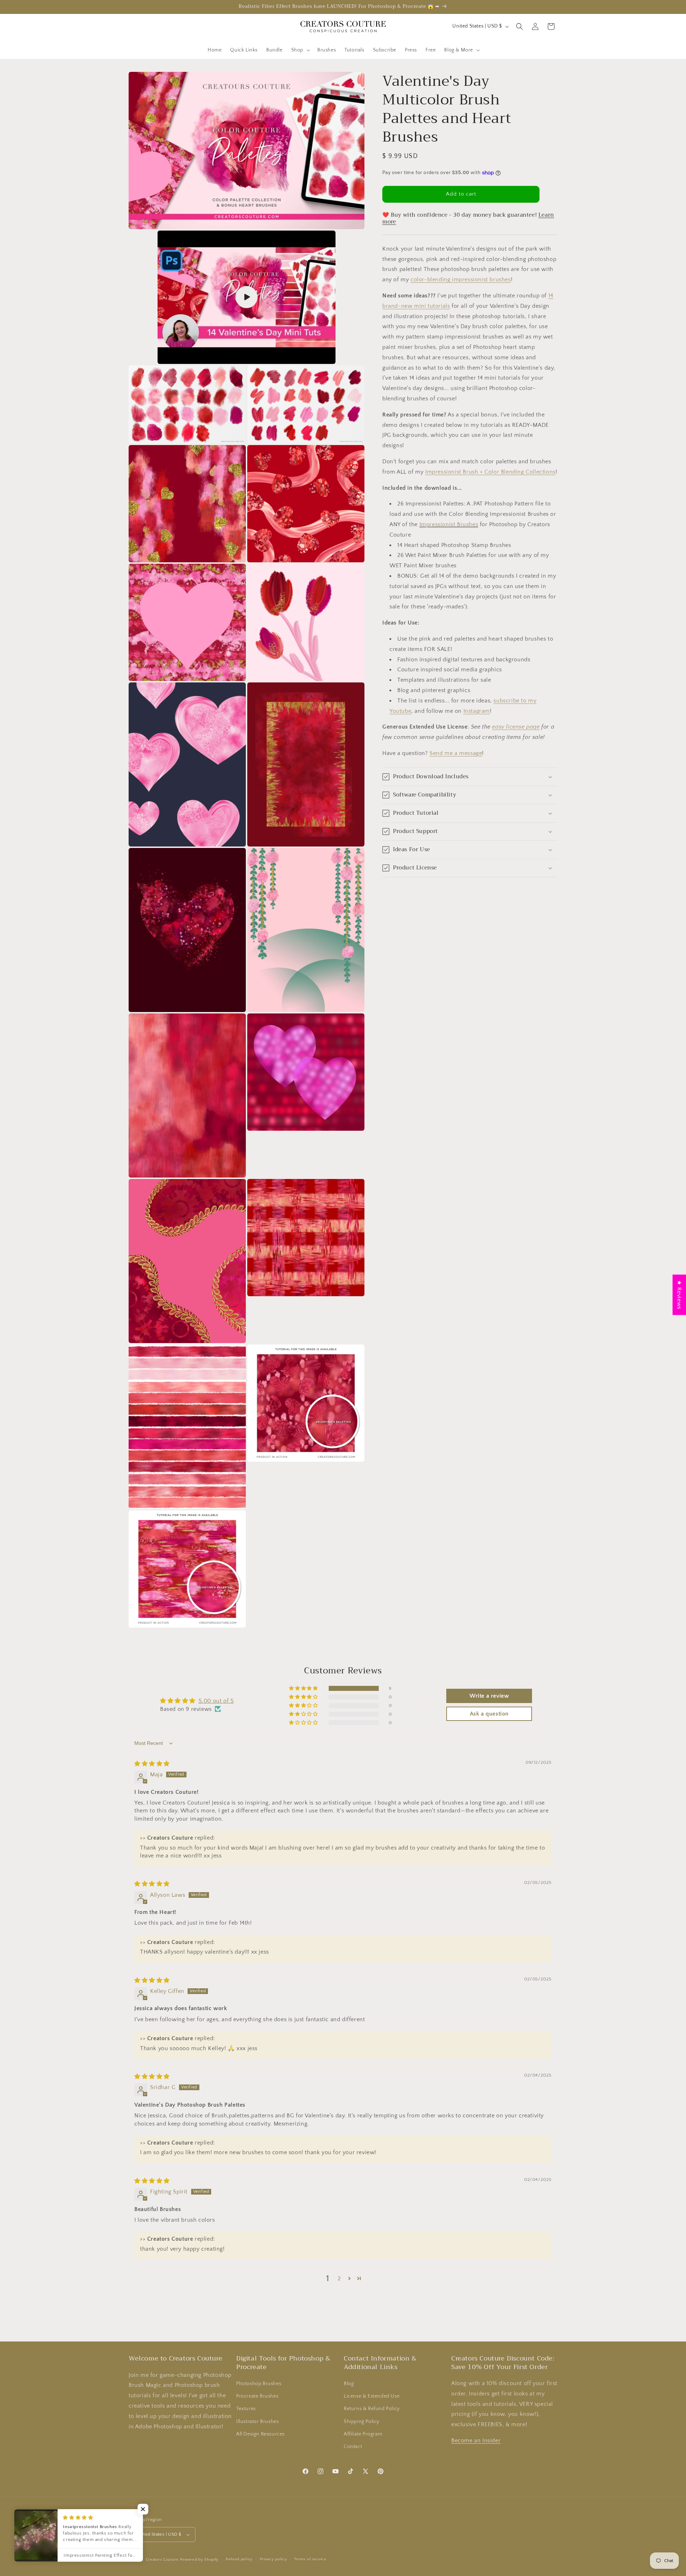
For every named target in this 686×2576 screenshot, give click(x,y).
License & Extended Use (372, 2396)
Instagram (477, 711)
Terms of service (310, 2559)
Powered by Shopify (200, 2560)
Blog (349, 2384)
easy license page (516, 727)
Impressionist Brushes (449, 524)
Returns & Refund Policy (372, 2409)
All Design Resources (260, 2434)
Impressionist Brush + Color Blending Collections (490, 472)
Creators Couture (162, 2560)
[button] (300, 50)
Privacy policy (274, 2559)
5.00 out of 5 (216, 1701)
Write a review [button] (489, 1696)
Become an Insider (476, 2441)
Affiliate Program (363, 2434)
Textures (246, 2409)
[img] (152, 1764)
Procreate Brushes (257, 2396)
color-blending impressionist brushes (461, 280)
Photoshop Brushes (259, 2384)
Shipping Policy (362, 2422)
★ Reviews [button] (679, 1295)
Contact (353, 2447)
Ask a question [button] (489, 1714)
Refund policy (239, 2559)
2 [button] (339, 2279)
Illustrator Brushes (257, 2422)
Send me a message (456, 753)
